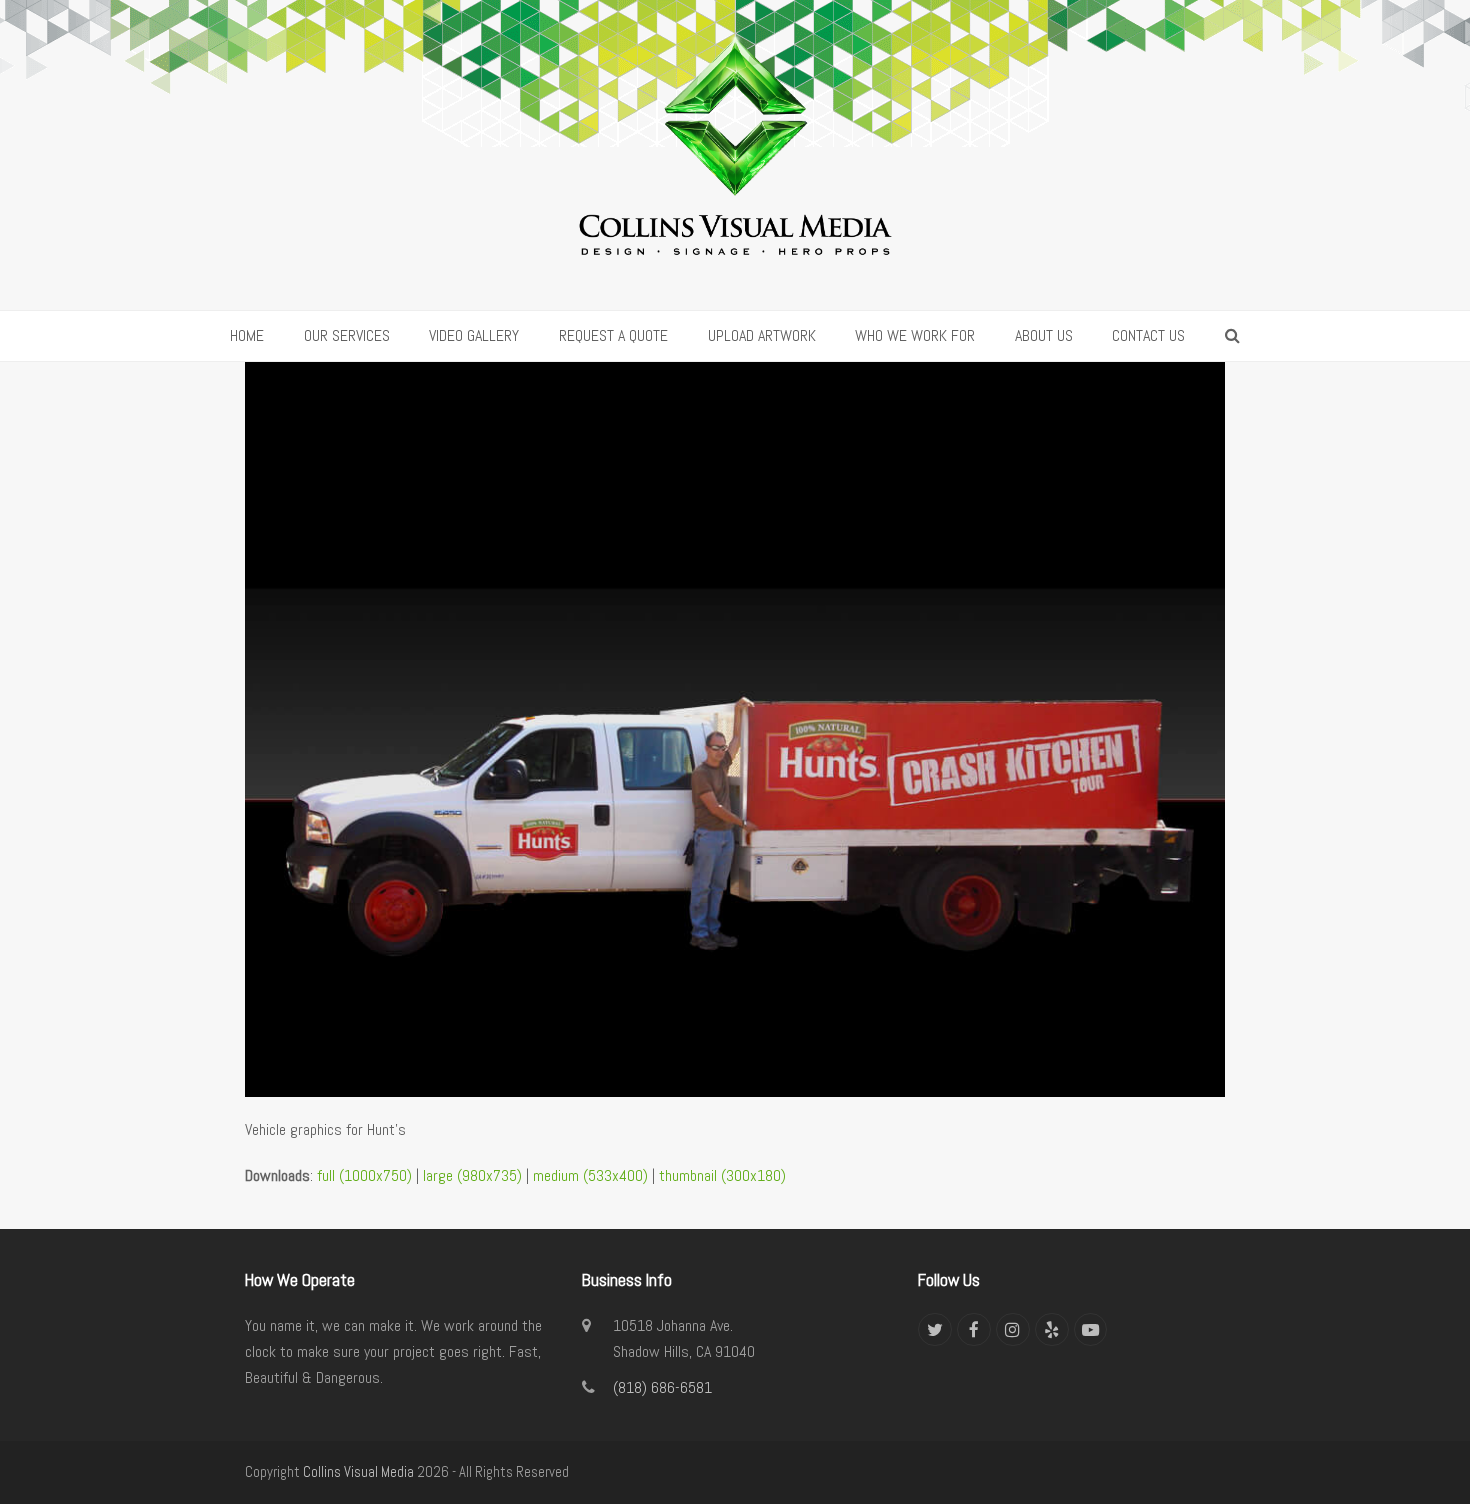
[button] (1232, 336)
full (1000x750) (364, 1175)
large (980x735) (472, 1175)
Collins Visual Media (358, 1472)
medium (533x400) (590, 1175)
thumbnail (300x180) (722, 1175)
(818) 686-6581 (662, 1387)
